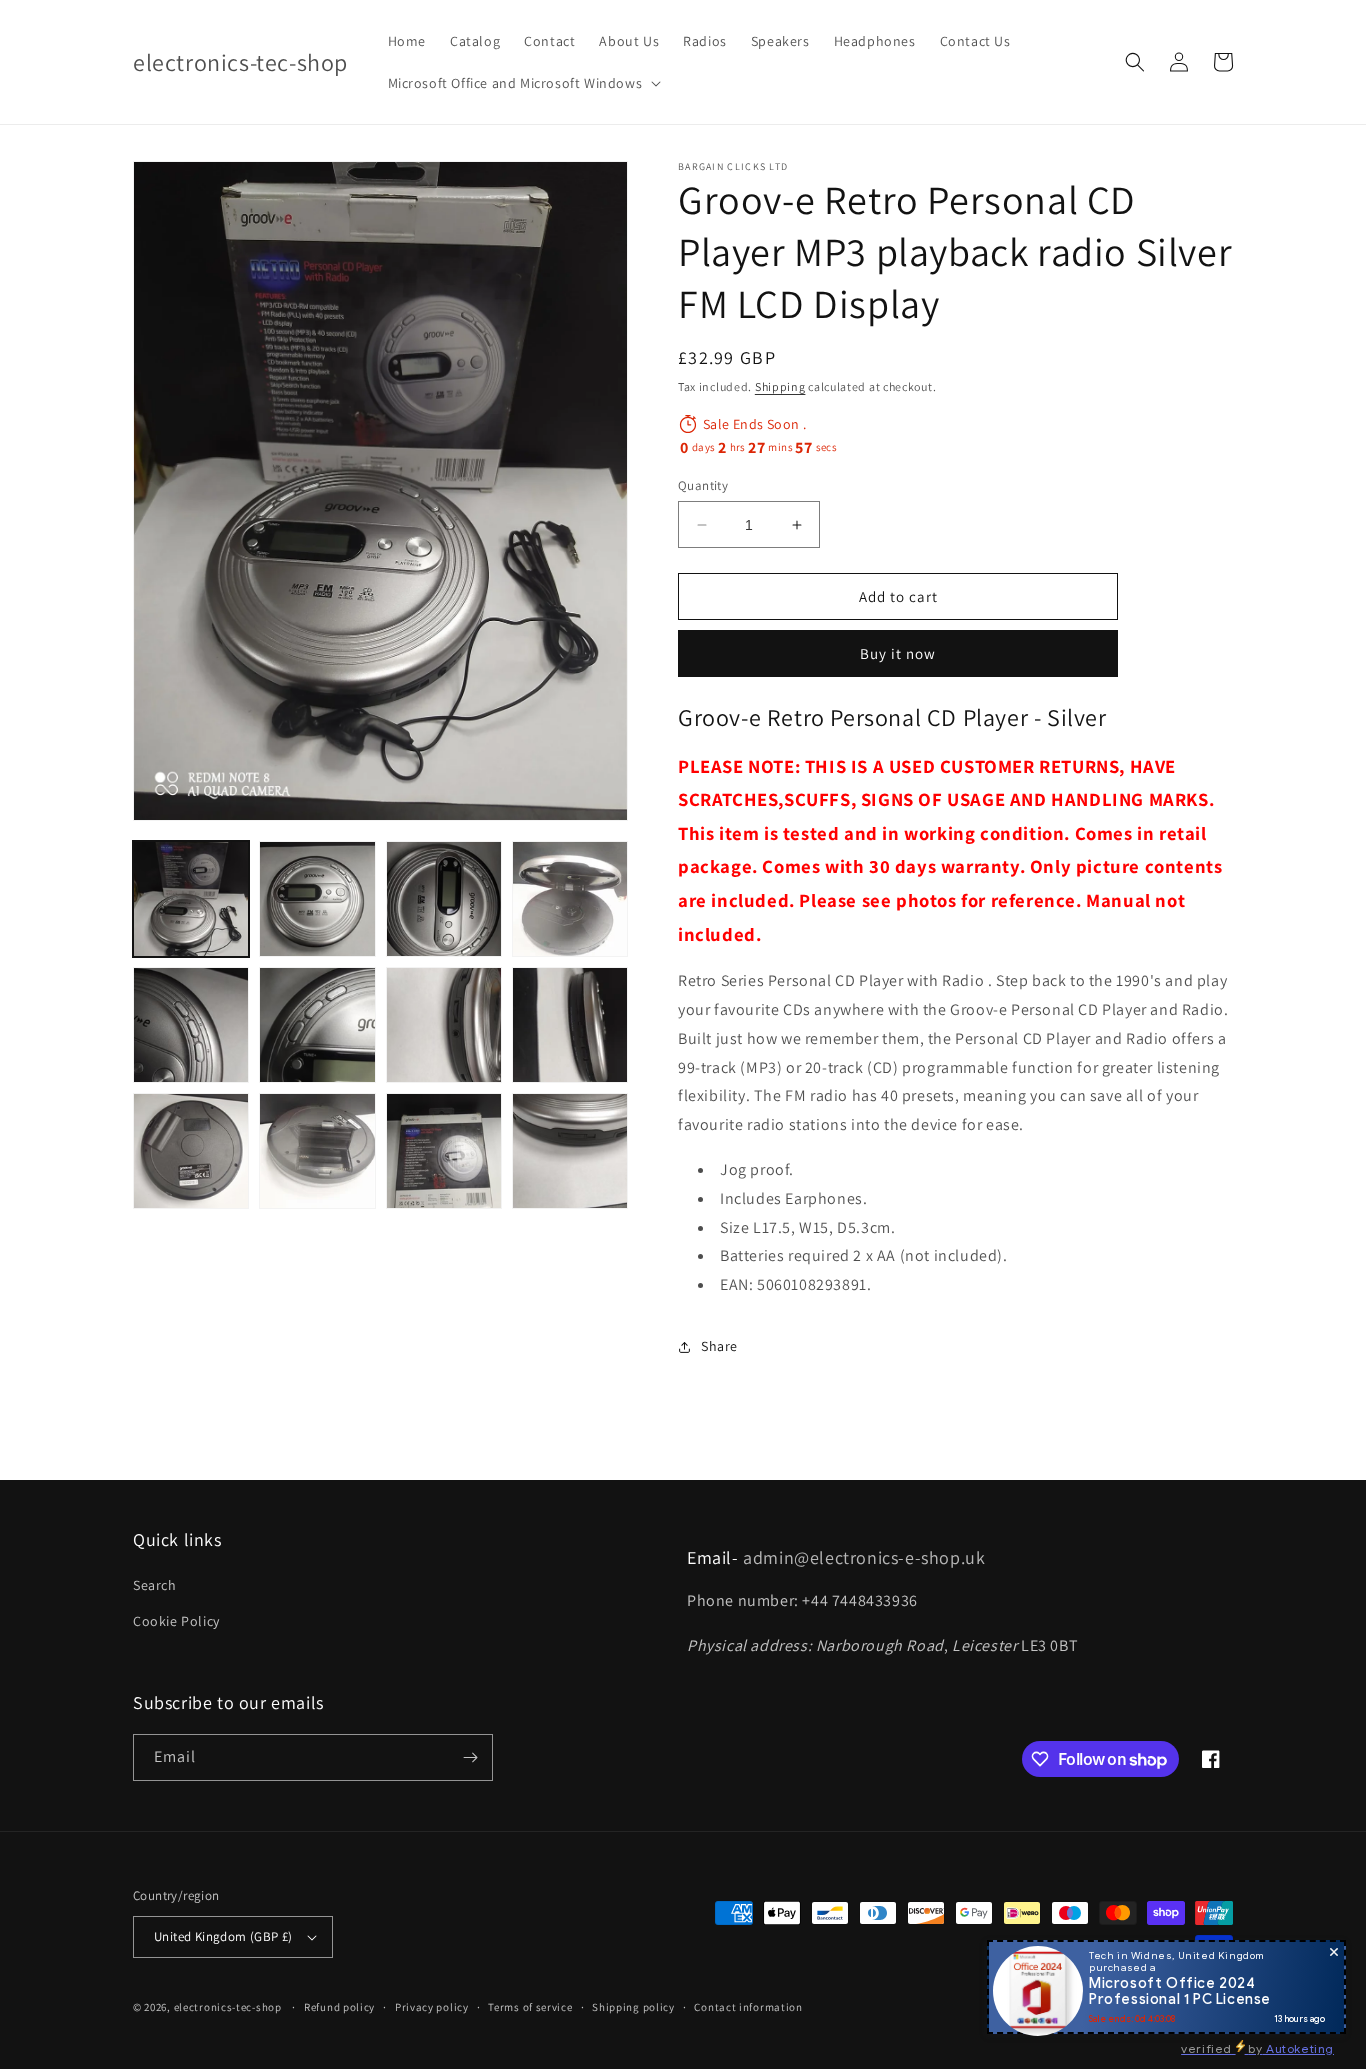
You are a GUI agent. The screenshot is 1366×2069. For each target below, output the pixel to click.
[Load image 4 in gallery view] (570, 899)
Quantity (703, 485)
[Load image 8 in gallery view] (570, 1025)
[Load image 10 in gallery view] (317, 1151)
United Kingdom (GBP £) (223, 1936)
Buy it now (898, 653)
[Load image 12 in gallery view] (570, 1151)
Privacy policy (432, 2007)
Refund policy (339, 2007)
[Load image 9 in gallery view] (191, 1151)
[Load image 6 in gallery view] (317, 1025)
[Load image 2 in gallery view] (317, 899)
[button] (523, 83)
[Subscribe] (470, 1757)
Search (155, 1585)
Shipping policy (633, 2007)
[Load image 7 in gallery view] (444, 1025)
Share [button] (719, 1346)
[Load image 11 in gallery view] (444, 1151)
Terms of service (530, 2007)
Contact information (748, 2007)
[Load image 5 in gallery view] (191, 1025)
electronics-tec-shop (228, 2007)
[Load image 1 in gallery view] (191, 899)
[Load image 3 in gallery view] (444, 899)
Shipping (780, 386)
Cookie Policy (176, 1621)
